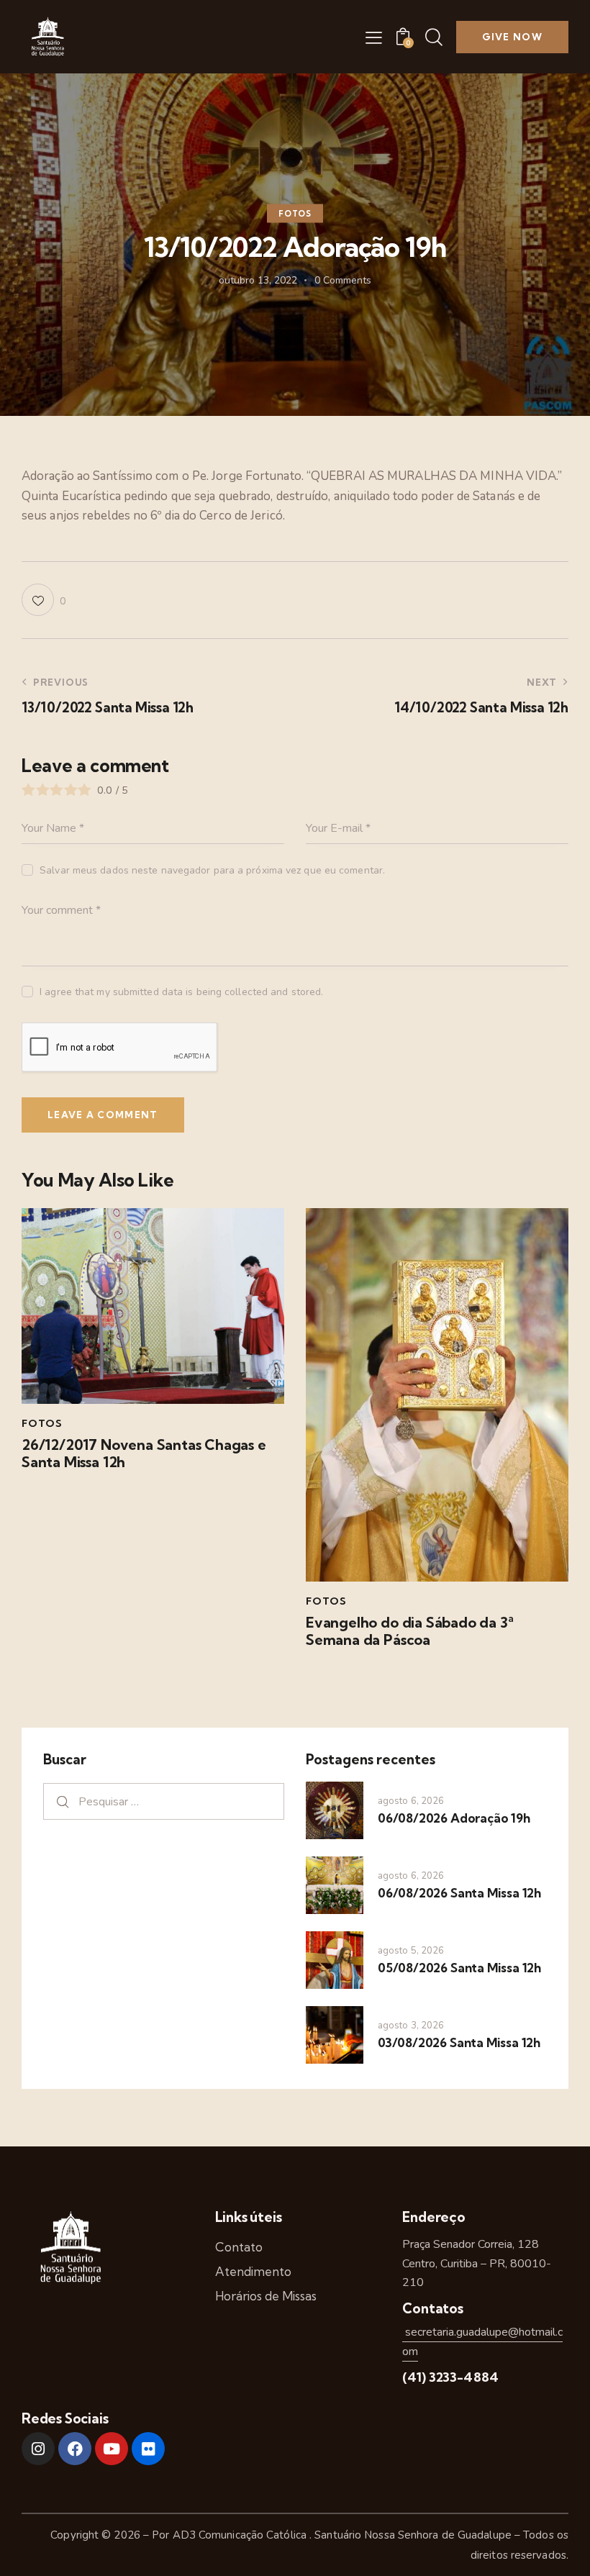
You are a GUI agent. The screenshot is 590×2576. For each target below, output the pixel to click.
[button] (374, 37)
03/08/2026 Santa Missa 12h (459, 2042)
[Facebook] (75, 2449)
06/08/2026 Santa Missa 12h (459, 1893)
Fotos (295, 214)
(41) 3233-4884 (450, 2377)
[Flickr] (148, 2449)
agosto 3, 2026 (411, 2026)
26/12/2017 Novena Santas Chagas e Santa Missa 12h (144, 1453)
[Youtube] (112, 2449)
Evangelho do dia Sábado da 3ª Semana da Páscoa (410, 1631)
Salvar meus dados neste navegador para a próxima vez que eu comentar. (212, 870)
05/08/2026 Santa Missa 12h (459, 1968)
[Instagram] (38, 2449)
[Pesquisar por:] (164, 1801)
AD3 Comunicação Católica (241, 2535)
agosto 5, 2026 (411, 1951)
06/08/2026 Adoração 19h (454, 1818)
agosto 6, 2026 (411, 1801)
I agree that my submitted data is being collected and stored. (181, 992)
